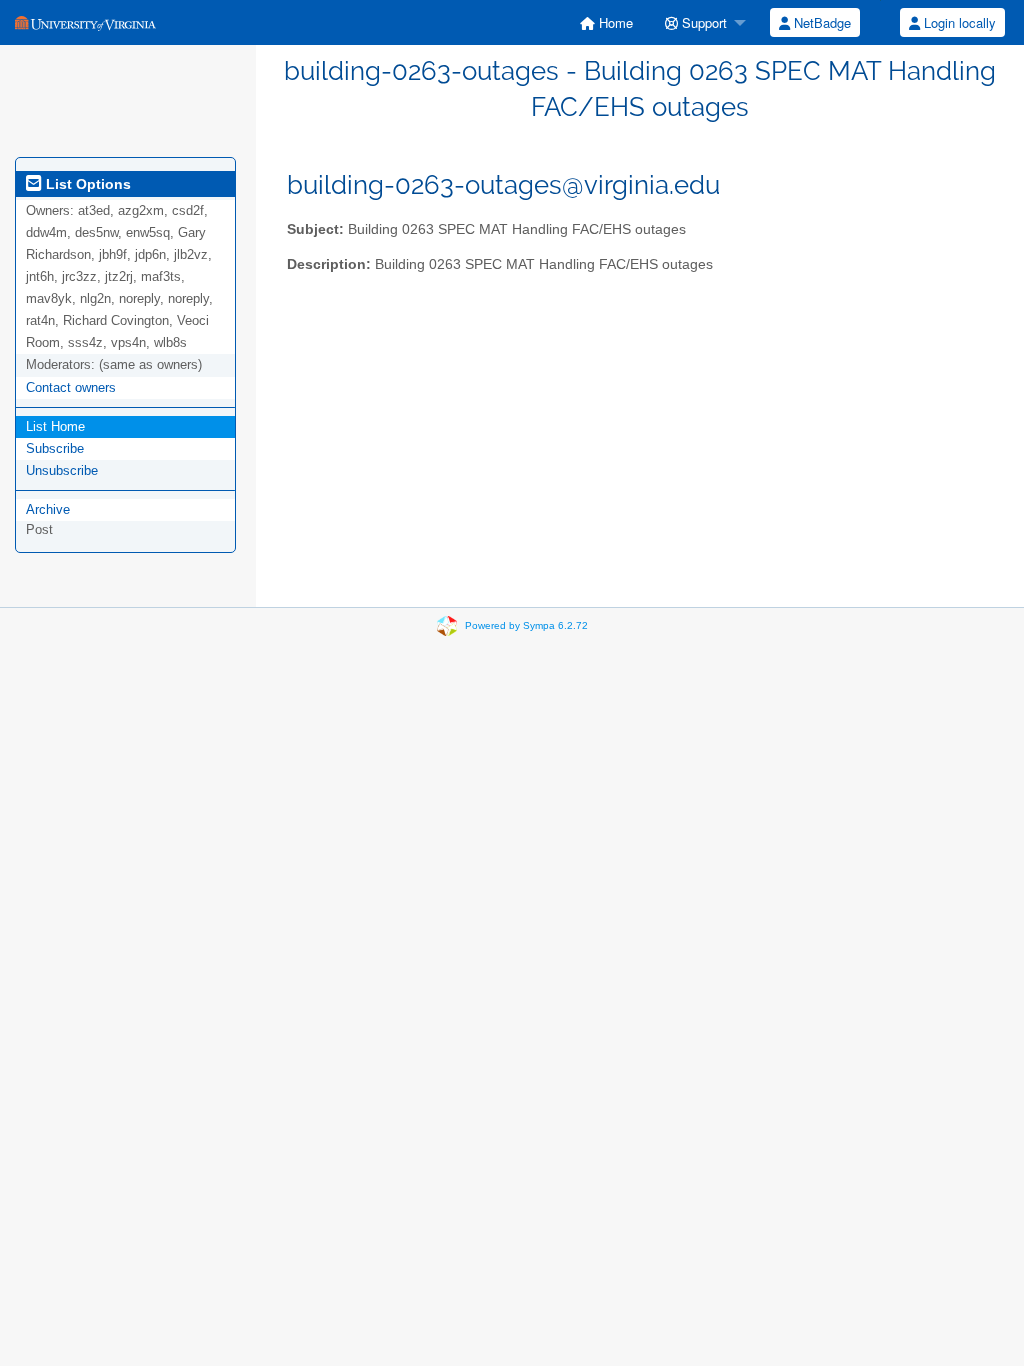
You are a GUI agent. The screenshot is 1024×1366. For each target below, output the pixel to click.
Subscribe (55, 448)
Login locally (958, 22)
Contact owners (71, 387)
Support (702, 22)
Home (614, 22)
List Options (86, 184)
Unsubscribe (62, 470)
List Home (55, 426)
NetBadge (820, 22)
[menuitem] (606, 22)
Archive (48, 509)
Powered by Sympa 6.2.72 (526, 625)
